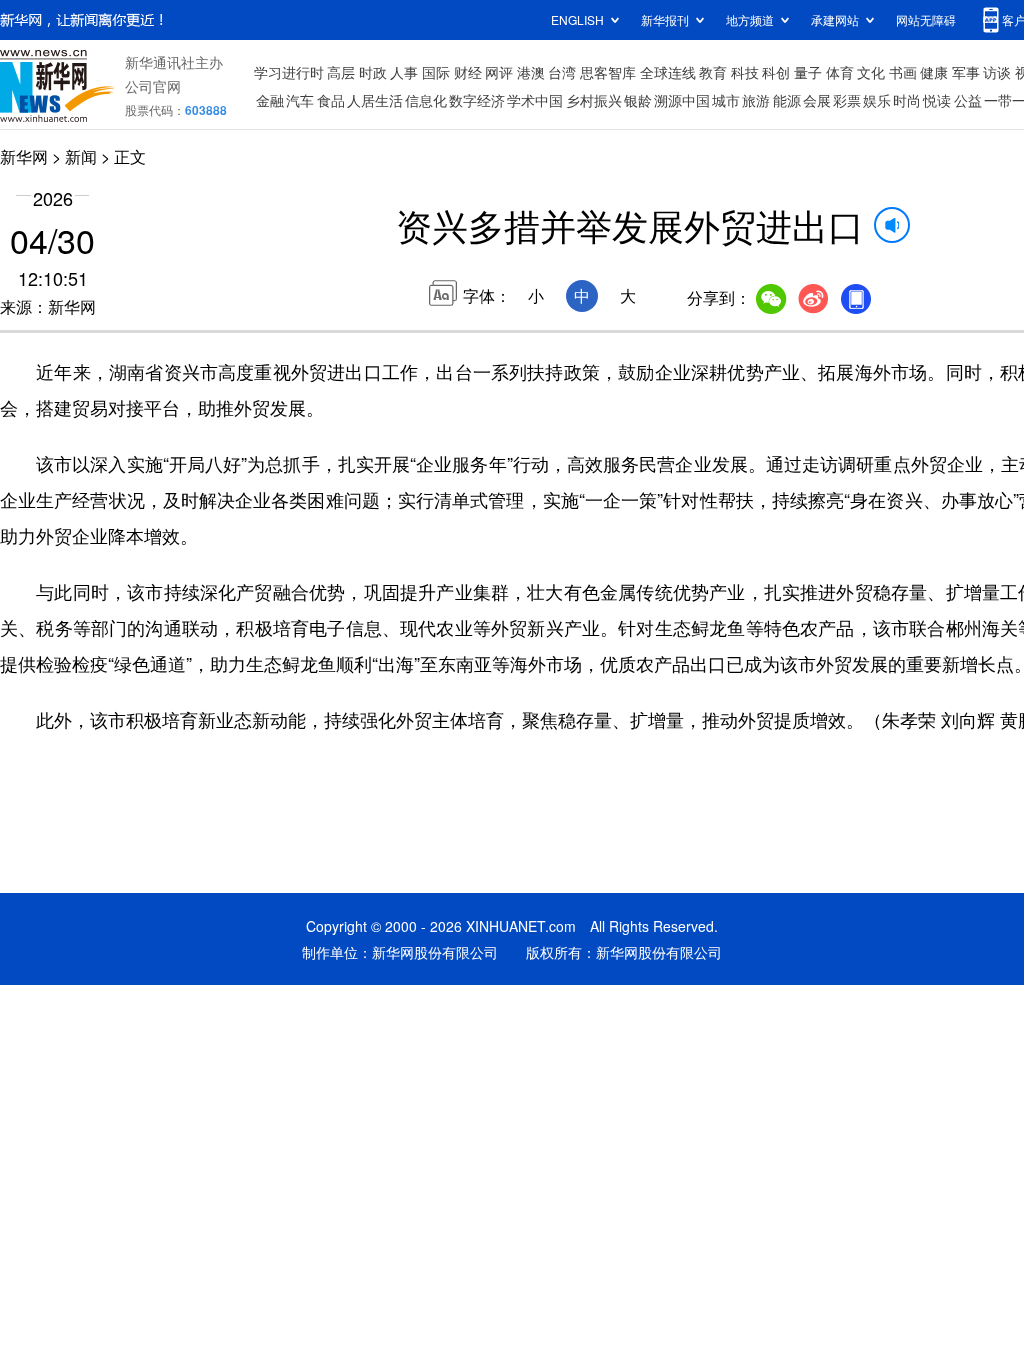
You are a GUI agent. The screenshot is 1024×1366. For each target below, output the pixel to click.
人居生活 (375, 100)
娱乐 (877, 100)
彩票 (847, 100)
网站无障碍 (926, 19)
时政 (373, 72)
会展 (817, 100)
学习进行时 (289, 72)
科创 (776, 72)
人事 (404, 72)
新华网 (24, 156)
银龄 (638, 100)
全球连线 (668, 72)
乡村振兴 (594, 100)
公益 (968, 100)
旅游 (756, 100)
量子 (808, 72)
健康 (934, 72)
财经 (468, 72)
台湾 (562, 72)
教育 (713, 72)
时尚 (907, 100)
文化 (871, 72)
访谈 (997, 72)
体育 (840, 72)
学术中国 (535, 100)
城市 (726, 100)
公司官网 (153, 86)
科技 (745, 72)
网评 (499, 72)
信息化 (426, 100)
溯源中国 (682, 100)
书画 (903, 72)
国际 (436, 72)
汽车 (300, 100)
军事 (966, 72)
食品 (331, 100)
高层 (341, 72)
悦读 (937, 100)
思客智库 (608, 72)
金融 (270, 100)
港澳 (531, 72)
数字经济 (477, 100)
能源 (787, 100)
